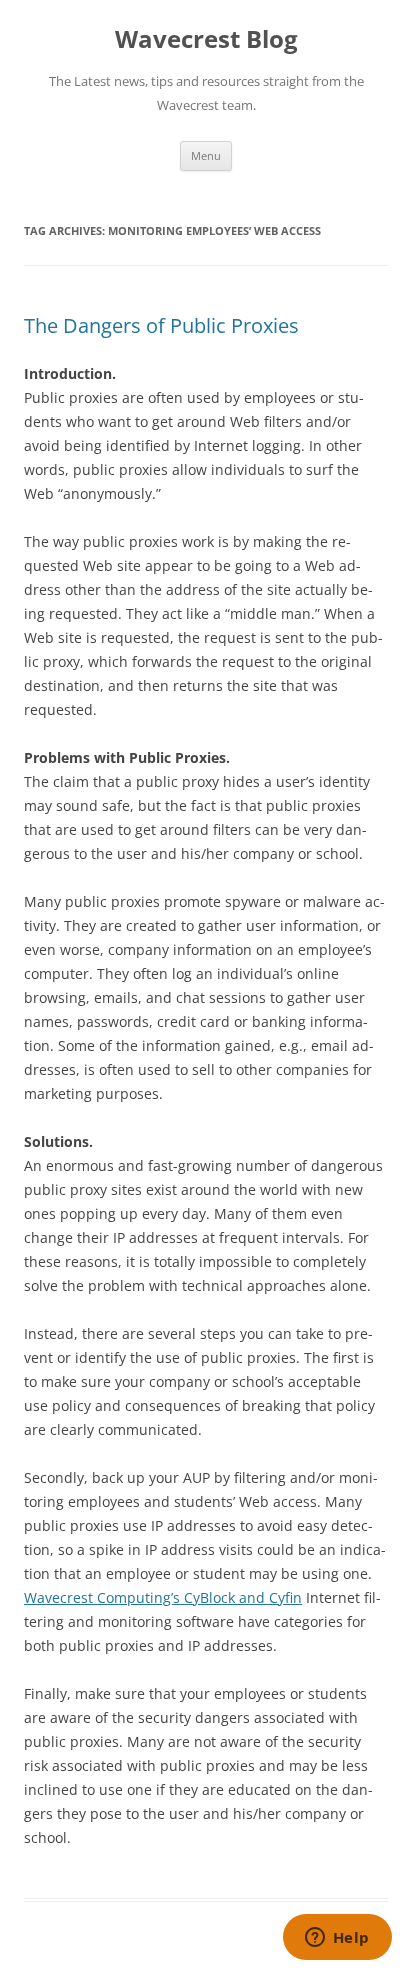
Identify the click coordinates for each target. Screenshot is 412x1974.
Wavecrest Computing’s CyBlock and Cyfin (163, 1597)
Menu (206, 155)
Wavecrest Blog (206, 39)
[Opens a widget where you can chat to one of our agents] (337, 1939)
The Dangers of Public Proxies (161, 325)
